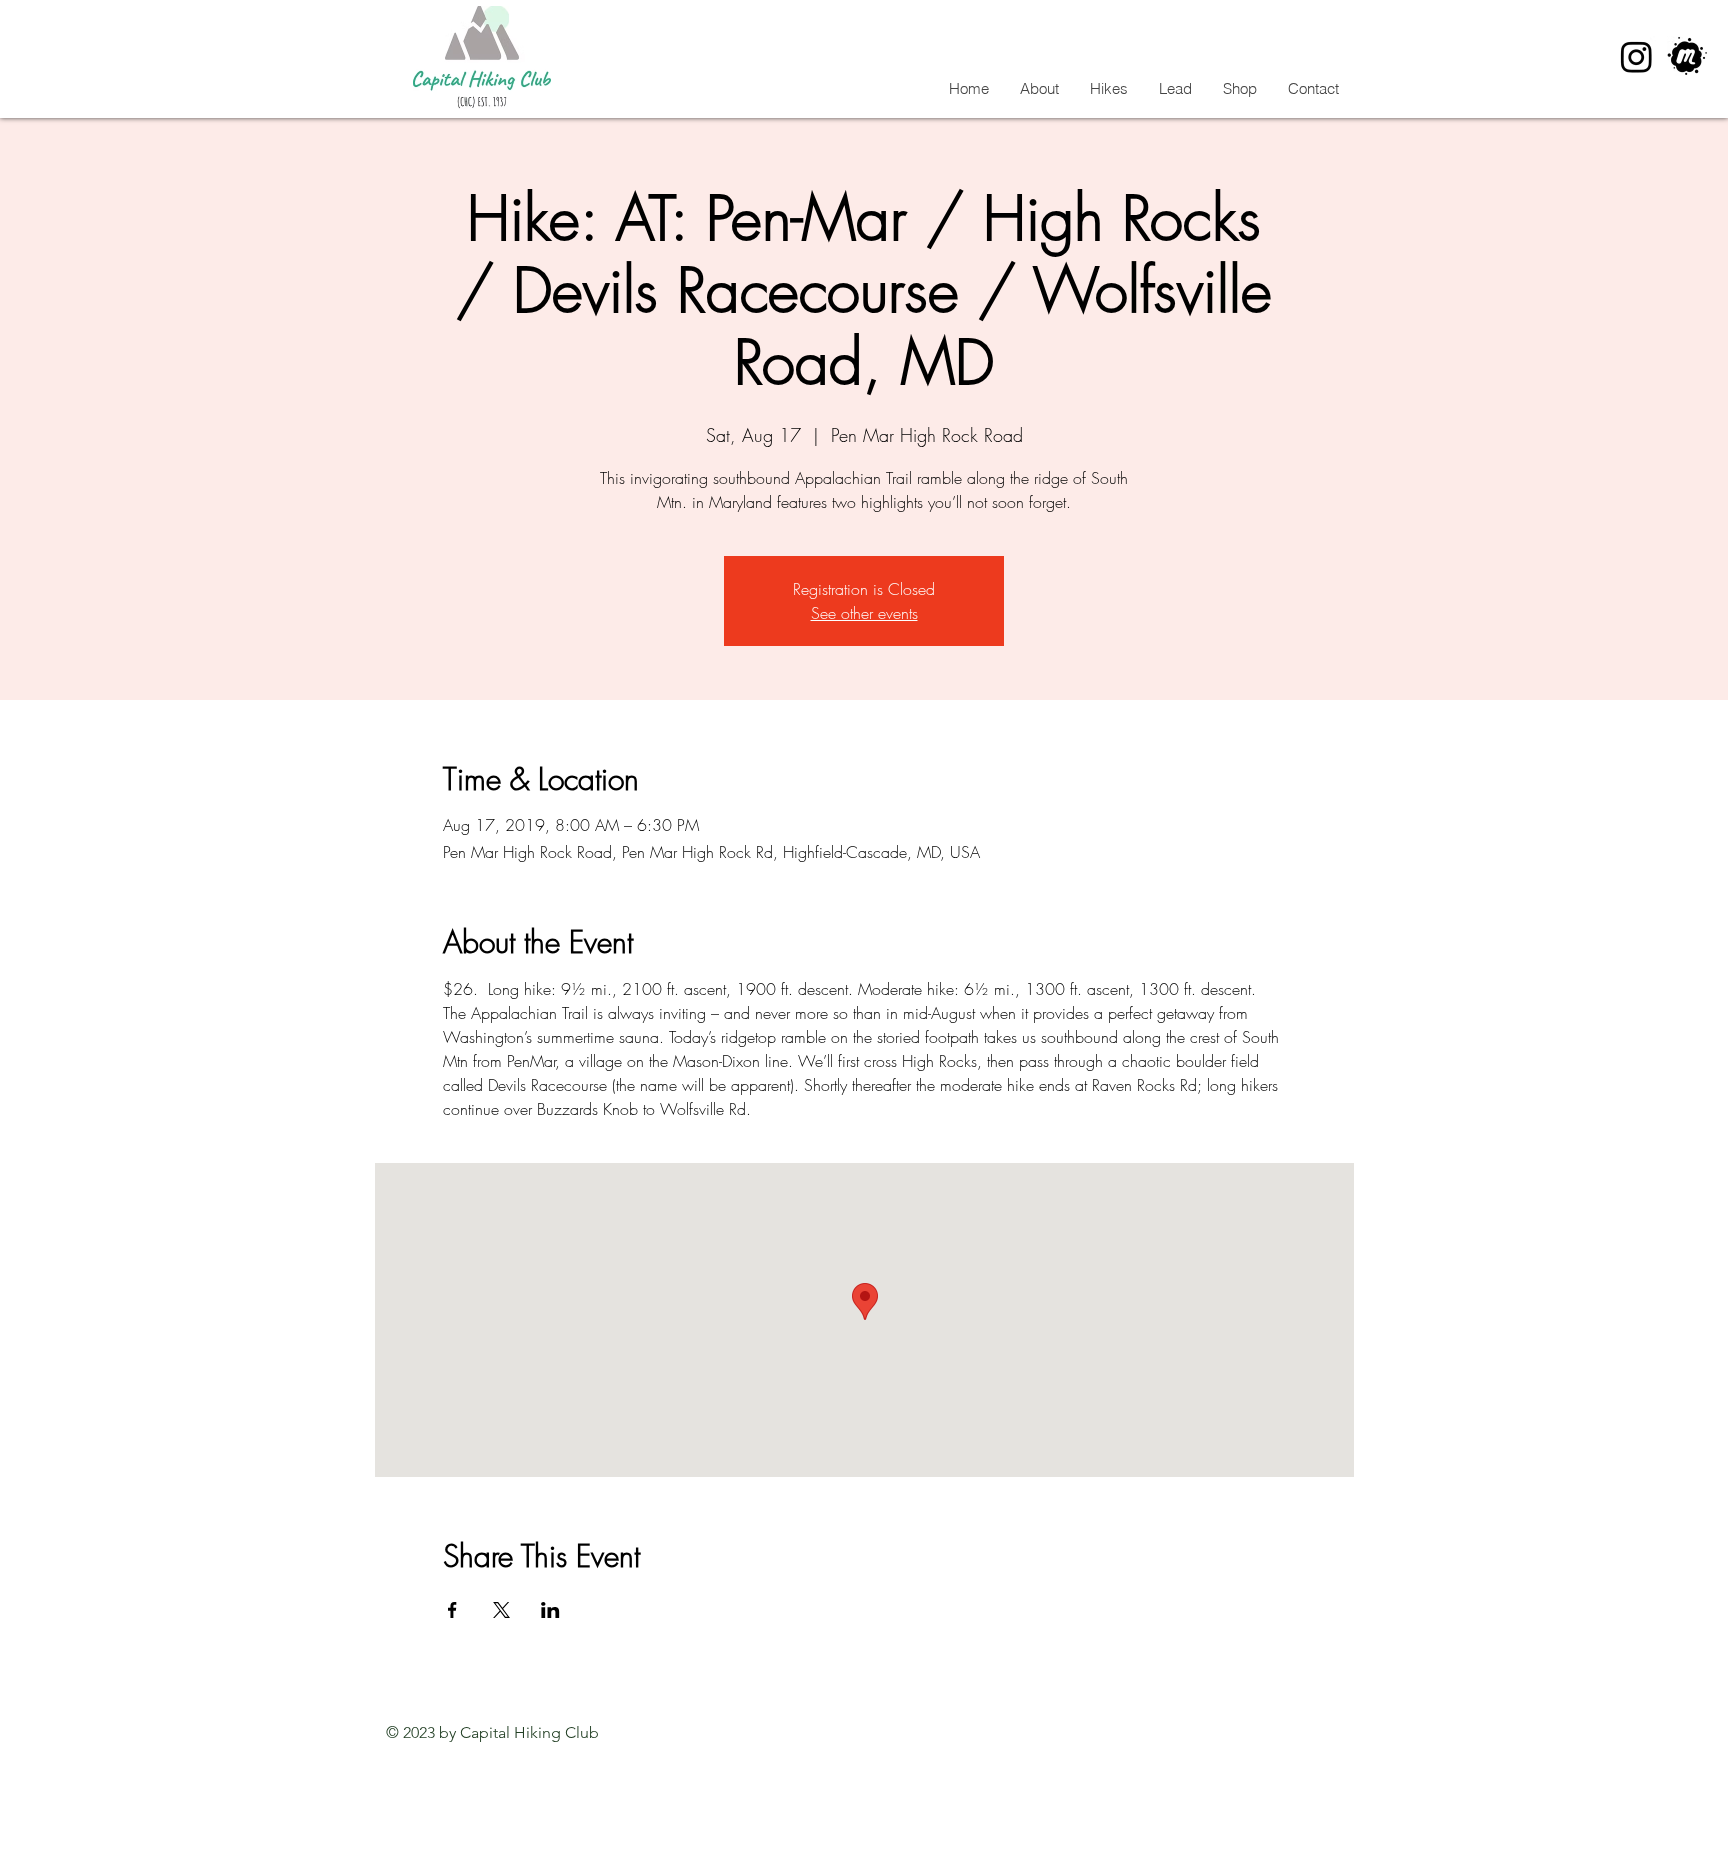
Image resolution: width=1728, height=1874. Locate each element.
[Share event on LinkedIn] (550, 1610)
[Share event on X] (501, 1610)
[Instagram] (1636, 56)
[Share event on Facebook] (452, 1610)
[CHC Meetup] (1687, 56)
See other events (864, 613)
